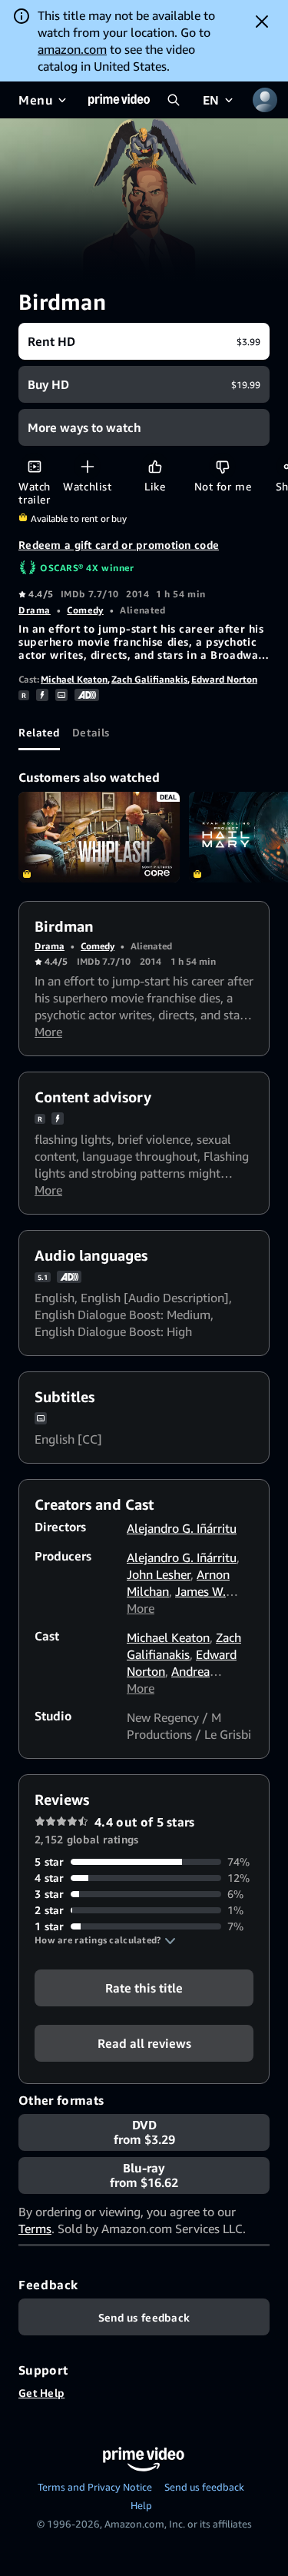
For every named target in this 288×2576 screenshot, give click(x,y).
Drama (35, 610)
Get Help (41, 2393)
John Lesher (159, 1574)
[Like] (155, 466)
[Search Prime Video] (174, 100)
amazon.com (72, 49)
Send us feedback (204, 2487)
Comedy (85, 610)
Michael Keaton (74, 679)
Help (141, 2505)
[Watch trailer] (34, 466)
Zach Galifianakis (149, 679)
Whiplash (99, 837)
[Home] (119, 100)
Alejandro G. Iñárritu (182, 1528)
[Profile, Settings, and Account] (265, 100)
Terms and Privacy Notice (95, 2487)
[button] (105, 1940)
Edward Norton (224, 679)
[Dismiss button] (262, 22)
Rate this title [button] (144, 1988)
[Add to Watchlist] (87, 466)
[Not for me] (222, 466)
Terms (35, 2229)
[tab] (39, 732)
